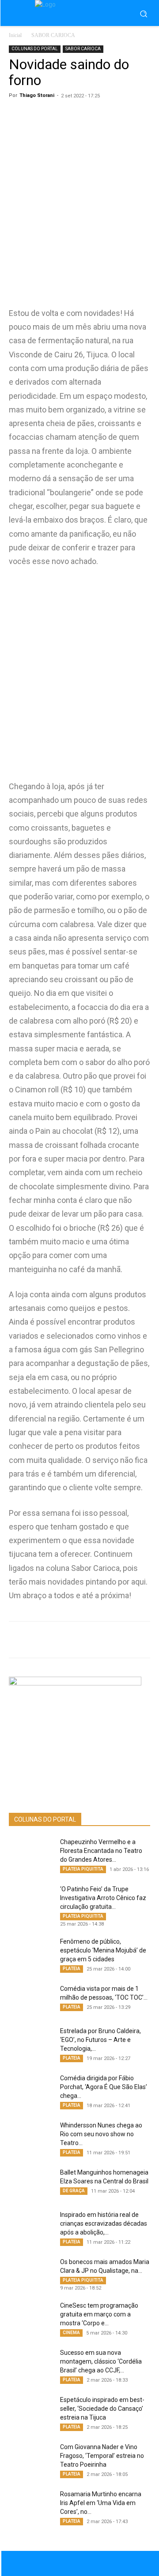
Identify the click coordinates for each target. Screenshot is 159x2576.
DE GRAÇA (74, 2191)
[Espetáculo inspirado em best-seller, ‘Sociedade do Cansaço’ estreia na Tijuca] (31, 2411)
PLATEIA (72, 1969)
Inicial (15, 35)
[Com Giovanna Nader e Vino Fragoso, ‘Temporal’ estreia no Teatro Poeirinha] (31, 2458)
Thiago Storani (37, 95)
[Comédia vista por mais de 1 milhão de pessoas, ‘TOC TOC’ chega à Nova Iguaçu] (31, 2000)
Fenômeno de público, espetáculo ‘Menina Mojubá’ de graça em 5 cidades (103, 1950)
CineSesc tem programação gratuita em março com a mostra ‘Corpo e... (99, 2314)
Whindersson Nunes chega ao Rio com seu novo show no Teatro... (101, 2134)
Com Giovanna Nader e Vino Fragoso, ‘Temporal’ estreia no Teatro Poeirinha (102, 2456)
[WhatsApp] (45, 1640)
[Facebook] (66, 1640)
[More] (148, 1640)
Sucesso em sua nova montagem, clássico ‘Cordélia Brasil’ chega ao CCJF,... (101, 2361)
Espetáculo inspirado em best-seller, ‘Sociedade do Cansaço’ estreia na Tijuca (102, 2409)
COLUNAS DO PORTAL (35, 49)
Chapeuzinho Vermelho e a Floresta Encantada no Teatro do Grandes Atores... (101, 1851)
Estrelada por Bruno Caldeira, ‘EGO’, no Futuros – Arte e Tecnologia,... (100, 2040)
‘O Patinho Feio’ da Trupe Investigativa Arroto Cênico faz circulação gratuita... (103, 1898)
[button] (144, 14)
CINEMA (71, 2333)
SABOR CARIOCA (53, 35)
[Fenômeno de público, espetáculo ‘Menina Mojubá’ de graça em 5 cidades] (31, 1952)
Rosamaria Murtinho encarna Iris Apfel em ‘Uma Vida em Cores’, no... (101, 2503)
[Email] (127, 1640)
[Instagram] (89, 2563)
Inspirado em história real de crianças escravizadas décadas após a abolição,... (104, 2223)
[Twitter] (86, 1640)
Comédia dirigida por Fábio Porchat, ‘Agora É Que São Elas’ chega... (104, 2087)
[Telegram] (106, 1640)
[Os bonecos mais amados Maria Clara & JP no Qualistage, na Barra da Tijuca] (31, 2273)
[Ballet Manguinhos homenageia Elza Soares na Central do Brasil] (31, 2183)
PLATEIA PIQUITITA (83, 1869)
